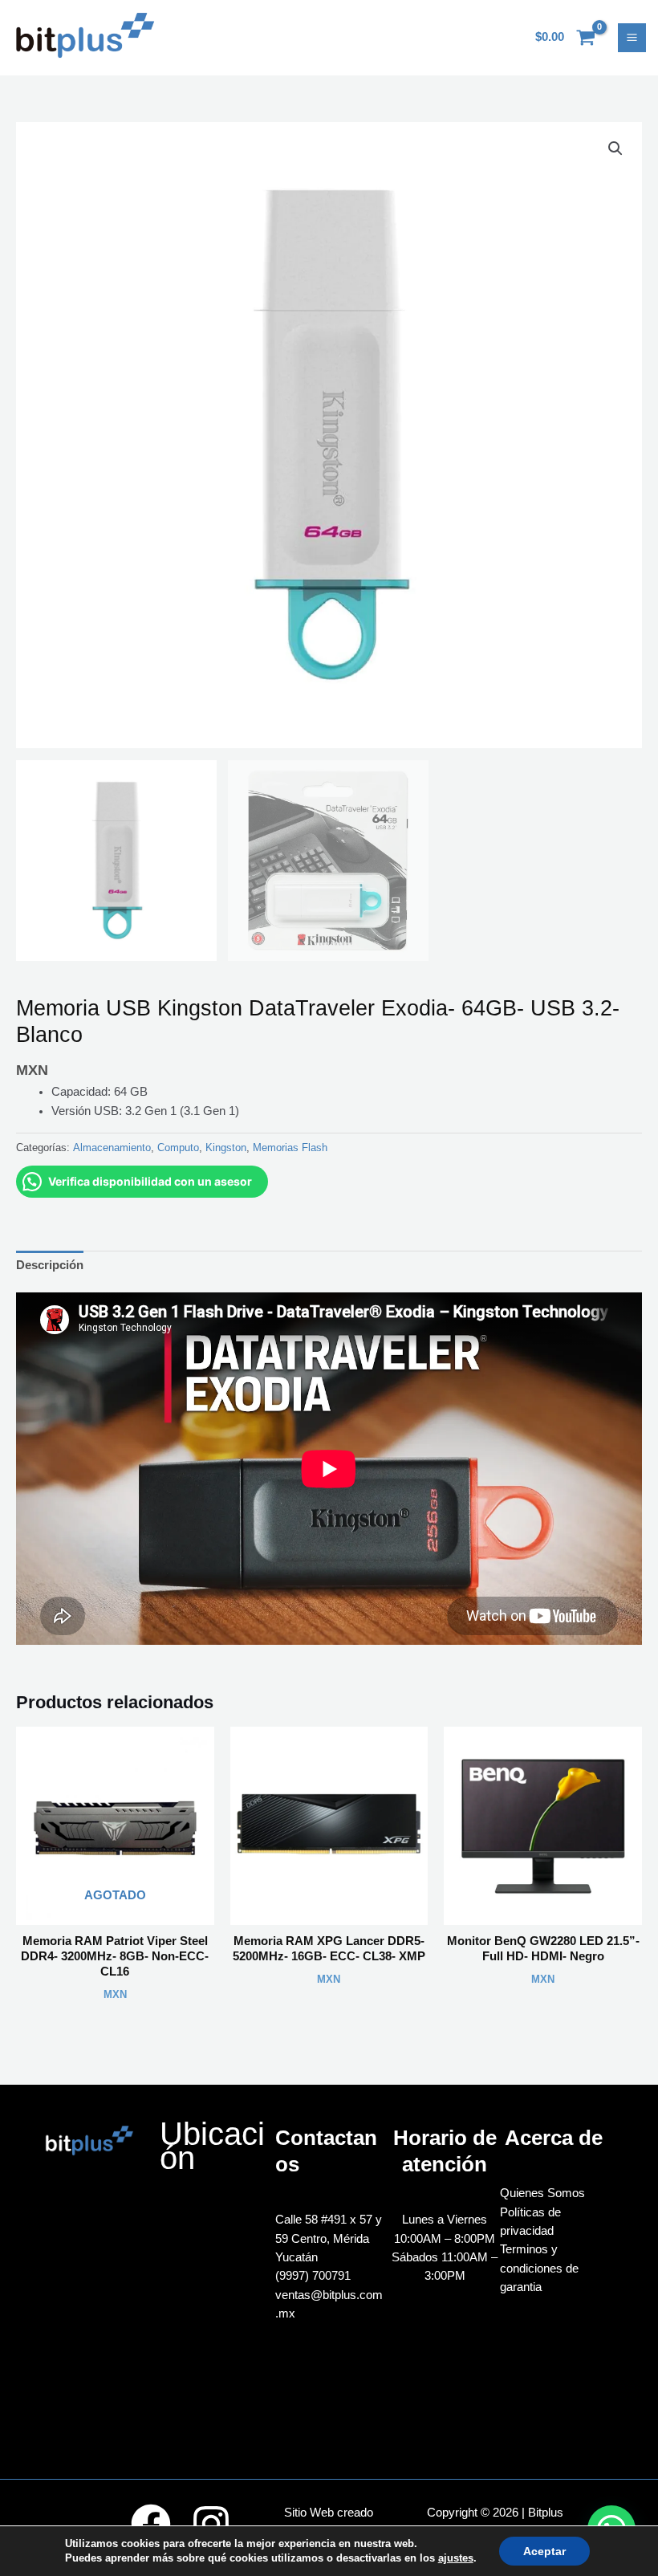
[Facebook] (151, 2524)
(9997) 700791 (313, 2276)
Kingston (226, 1148)
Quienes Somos (542, 2193)
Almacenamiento (112, 1148)
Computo (178, 1148)
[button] (615, 149)
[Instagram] (211, 2524)
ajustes (456, 2558)
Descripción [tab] (50, 1265)
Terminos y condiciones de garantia (539, 2268)
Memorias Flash (290, 1148)
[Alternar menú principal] (632, 37)
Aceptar (544, 2551)
